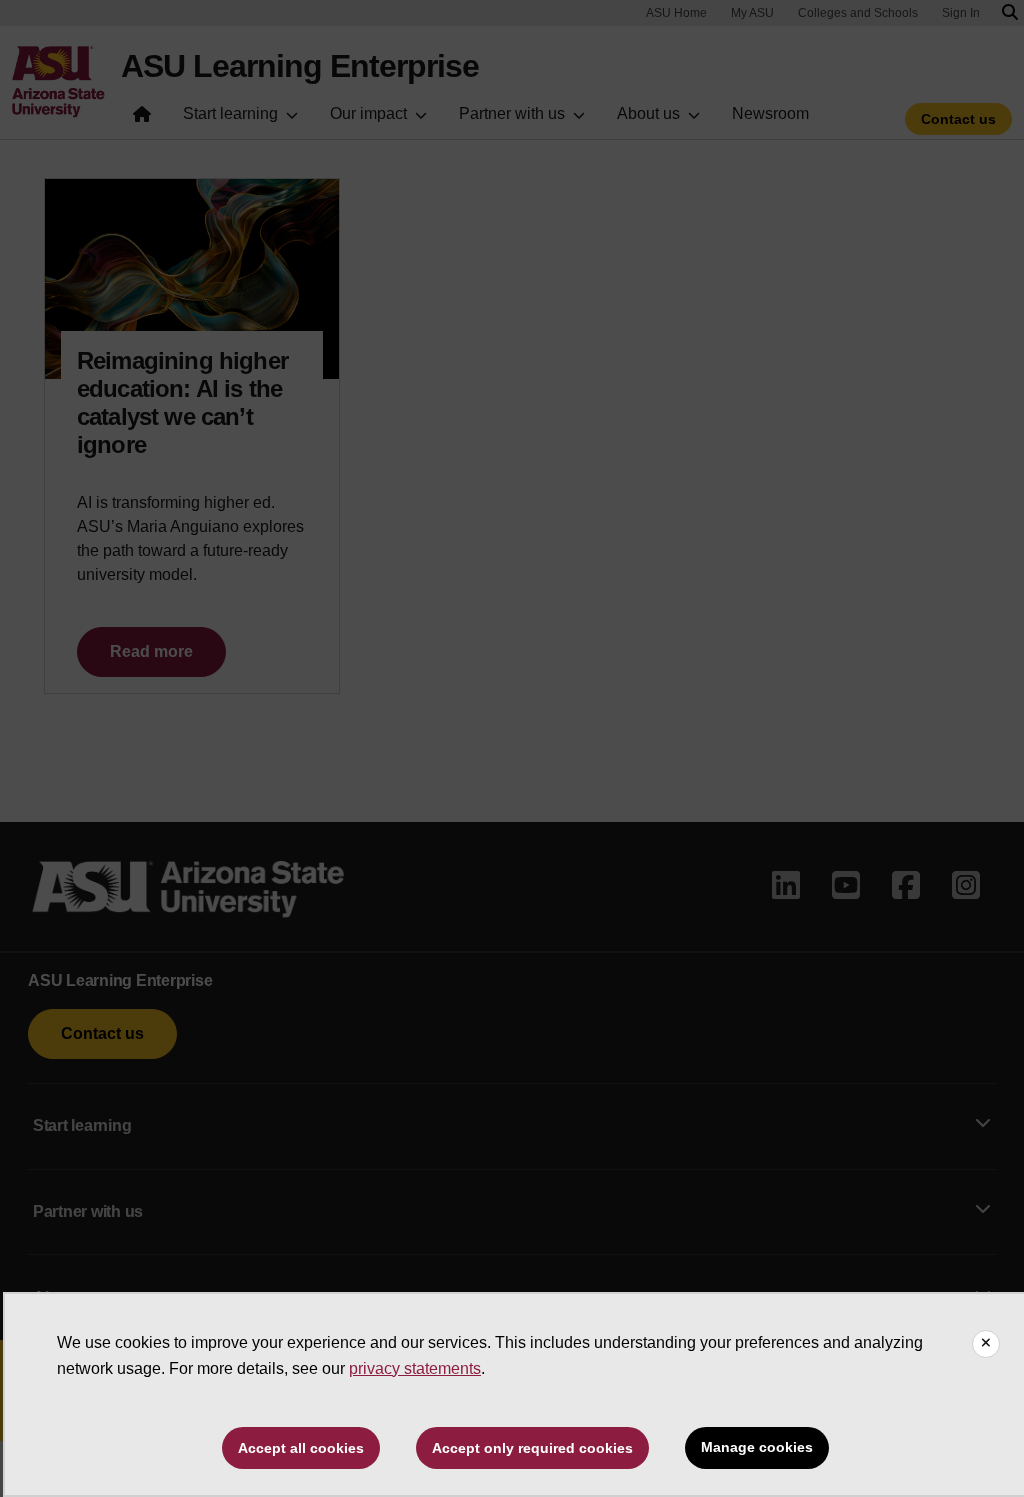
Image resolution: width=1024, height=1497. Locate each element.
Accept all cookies (301, 1448)
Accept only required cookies (532, 1448)
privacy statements (415, 1368)
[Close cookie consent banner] (986, 1344)
